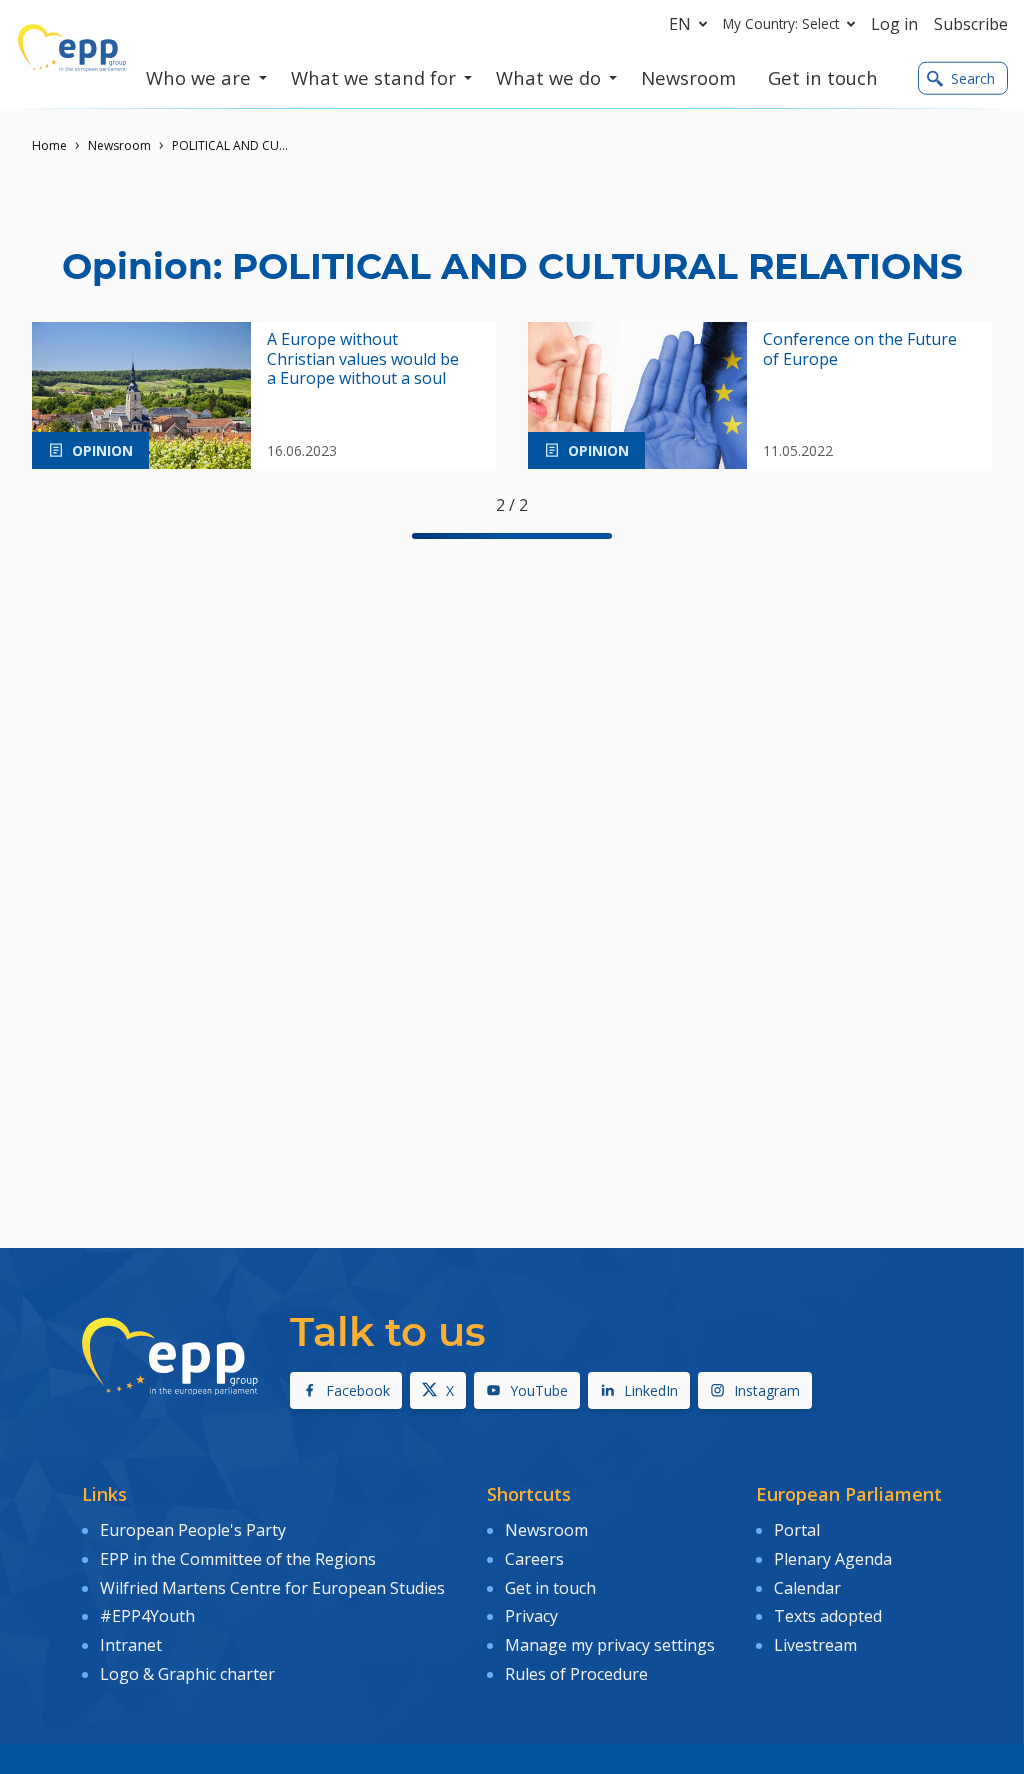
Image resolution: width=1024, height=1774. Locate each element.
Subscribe (971, 24)
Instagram (767, 1390)
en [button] (680, 24)
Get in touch (550, 1588)
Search (973, 78)
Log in (894, 24)
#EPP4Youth (147, 1616)
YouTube (539, 1390)
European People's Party (193, 1530)
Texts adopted (828, 1616)
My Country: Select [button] (781, 23)
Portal (797, 1530)
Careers (534, 1559)
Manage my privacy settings (610, 1645)
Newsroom (119, 145)
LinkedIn (651, 1390)
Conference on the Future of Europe (860, 349)
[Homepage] (72, 48)
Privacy (531, 1616)
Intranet (131, 1645)
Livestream (815, 1645)
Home (49, 145)
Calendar (807, 1588)
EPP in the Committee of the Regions (238, 1559)
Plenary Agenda (833, 1559)
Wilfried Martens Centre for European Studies (272, 1588)
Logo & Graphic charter (187, 1674)
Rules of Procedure (576, 1674)
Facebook (358, 1390)
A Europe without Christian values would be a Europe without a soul (363, 359)
